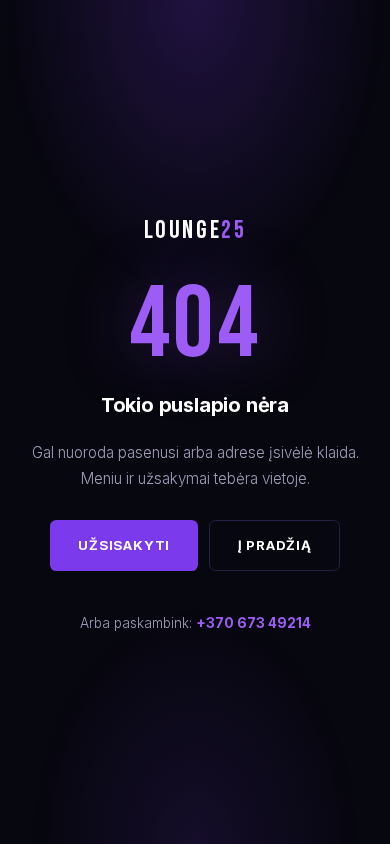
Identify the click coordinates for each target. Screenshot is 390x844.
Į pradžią (275, 545)
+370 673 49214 (253, 623)
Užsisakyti (124, 545)
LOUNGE (195, 230)
